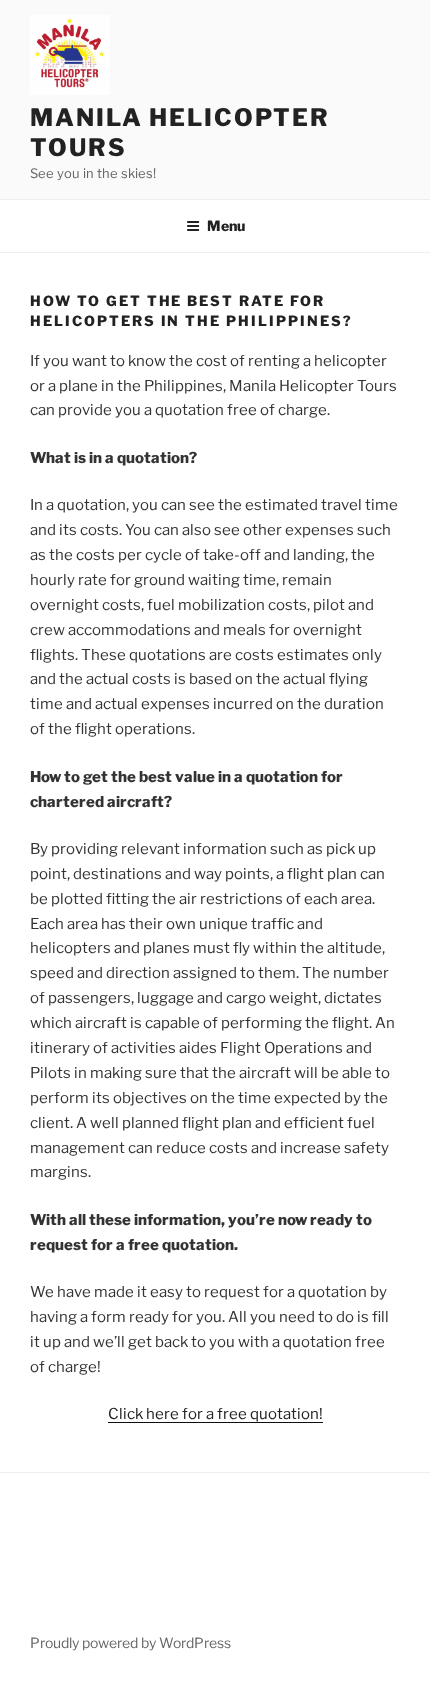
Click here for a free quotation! (215, 1414)
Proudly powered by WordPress (130, 1642)
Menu (226, 225)
